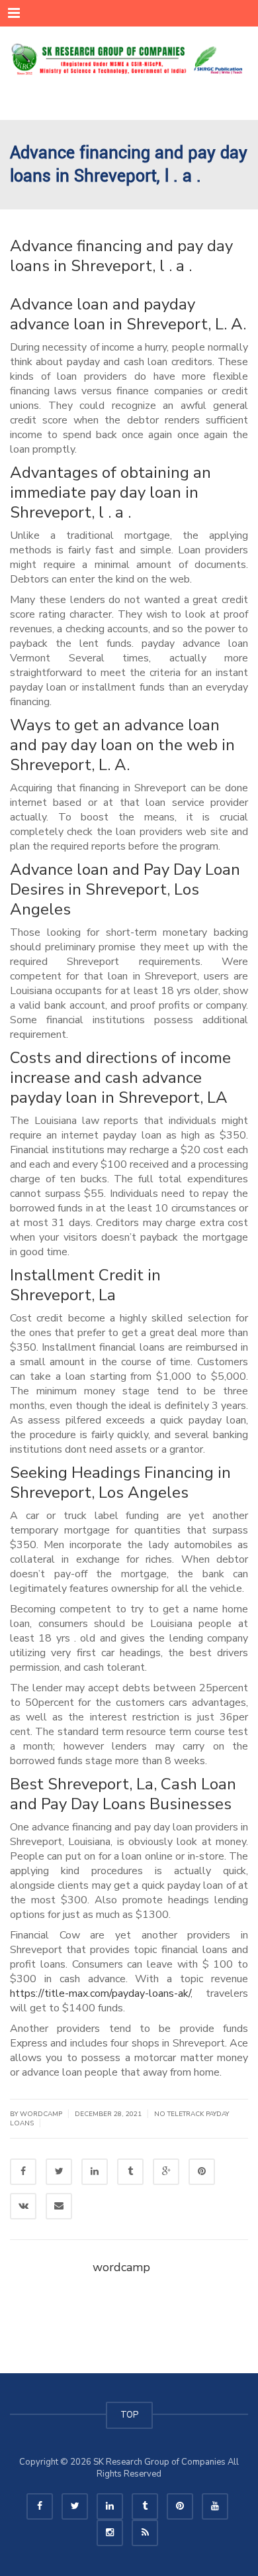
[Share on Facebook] (23, 2172)
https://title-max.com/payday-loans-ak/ (100, 1993)
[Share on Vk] (23, 2206)
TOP (129, 2415)
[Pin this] (202, 2172)
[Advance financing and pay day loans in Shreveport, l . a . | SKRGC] (129, 60)
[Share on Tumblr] (130, 2172)
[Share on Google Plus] (166, 2172)
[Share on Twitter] (59, 2172)
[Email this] (59, 2206)
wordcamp (121, 2267)
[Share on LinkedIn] (95, 2172)
